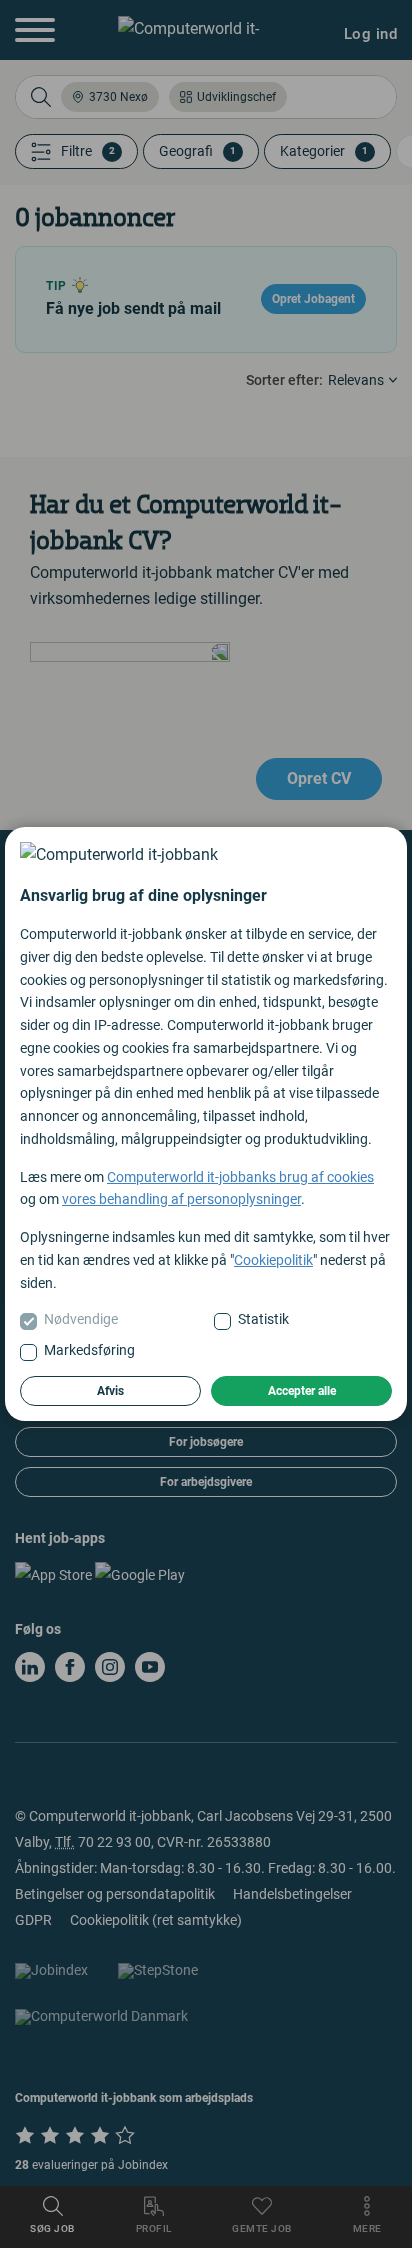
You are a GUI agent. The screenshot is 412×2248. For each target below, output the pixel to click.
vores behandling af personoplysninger (181, 1199)
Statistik (263, 1319)
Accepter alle (302, 1391)
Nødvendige (81, 1319)
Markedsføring (89, 1350)
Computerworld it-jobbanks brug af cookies (240, 1177)
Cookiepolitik (273, 1260)
